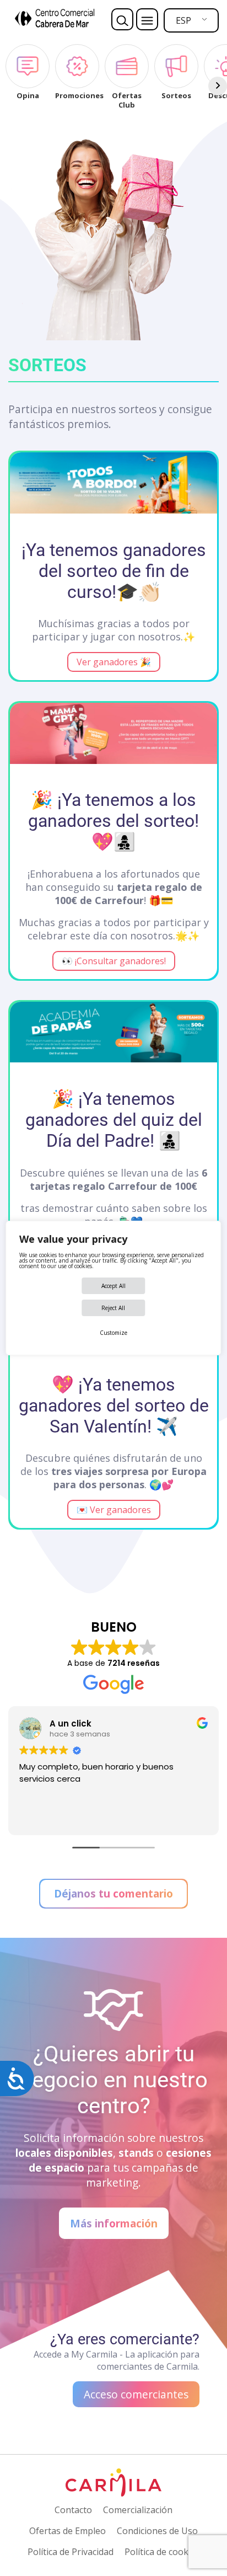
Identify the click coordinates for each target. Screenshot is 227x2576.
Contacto (73, 2510)
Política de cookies (162, 2552)
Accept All (113, 1286)
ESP (183, 20)
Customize (113, 1333)
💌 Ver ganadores (114, 1510)
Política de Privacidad (71, 2552)
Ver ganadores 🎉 (114, 662)
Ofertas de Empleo (67, 2531)
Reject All (113, 1308)
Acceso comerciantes (136, 2394)
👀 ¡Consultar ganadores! (114, 961)
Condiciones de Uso (157, 2531)
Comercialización (138, 2510)
